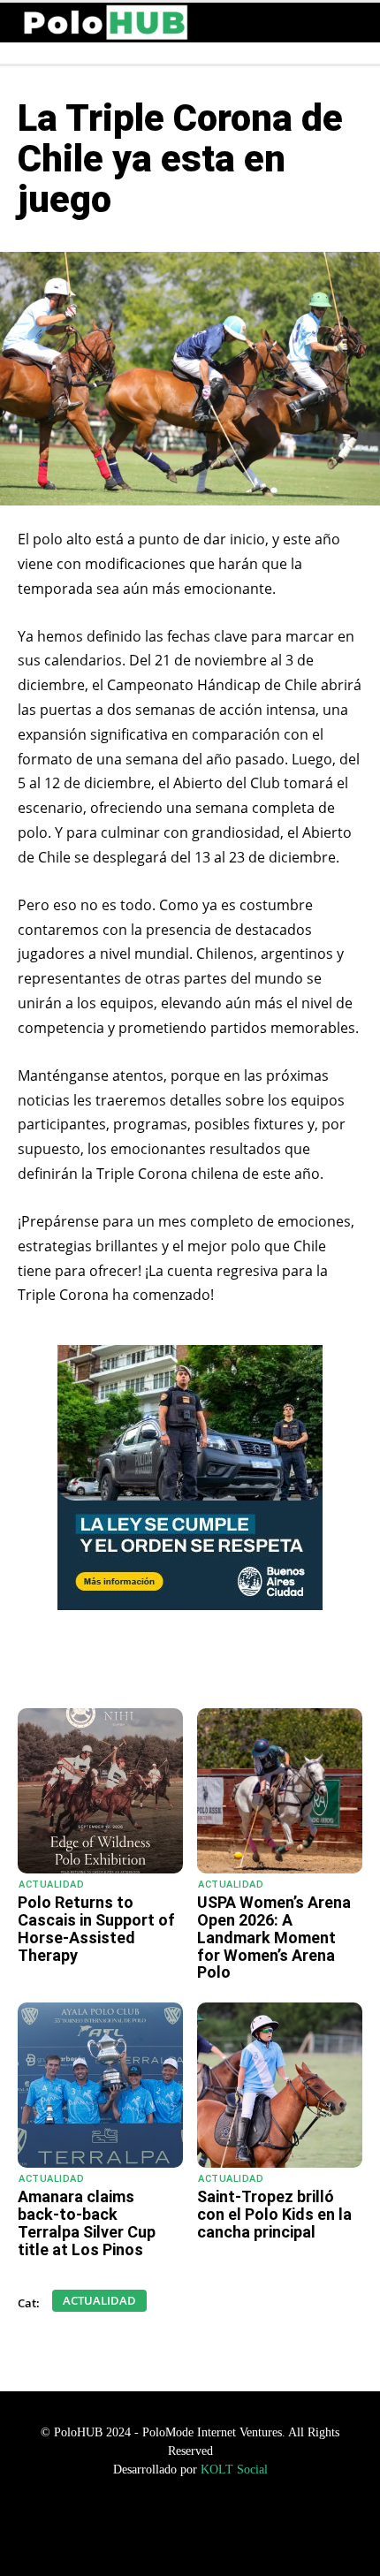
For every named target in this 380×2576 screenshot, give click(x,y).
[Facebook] (132, 1664)
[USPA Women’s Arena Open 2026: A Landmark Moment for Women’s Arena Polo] (280, 1791)
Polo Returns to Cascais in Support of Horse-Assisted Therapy (96, 1928)
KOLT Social (234, 2470)
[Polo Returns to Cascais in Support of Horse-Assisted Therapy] (100, 1791)
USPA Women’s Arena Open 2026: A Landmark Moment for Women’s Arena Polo (274, 1937)
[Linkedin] (213, 1664)
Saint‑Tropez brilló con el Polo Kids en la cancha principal (274, 2214)
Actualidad (51, 1885)
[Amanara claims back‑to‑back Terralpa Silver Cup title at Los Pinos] (100, 2085)
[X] (172, 1664)
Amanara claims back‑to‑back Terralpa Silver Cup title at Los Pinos (87, 2223)
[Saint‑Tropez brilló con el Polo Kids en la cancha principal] (280, 2085)
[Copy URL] (254, 1664)
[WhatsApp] (91, 1664)
